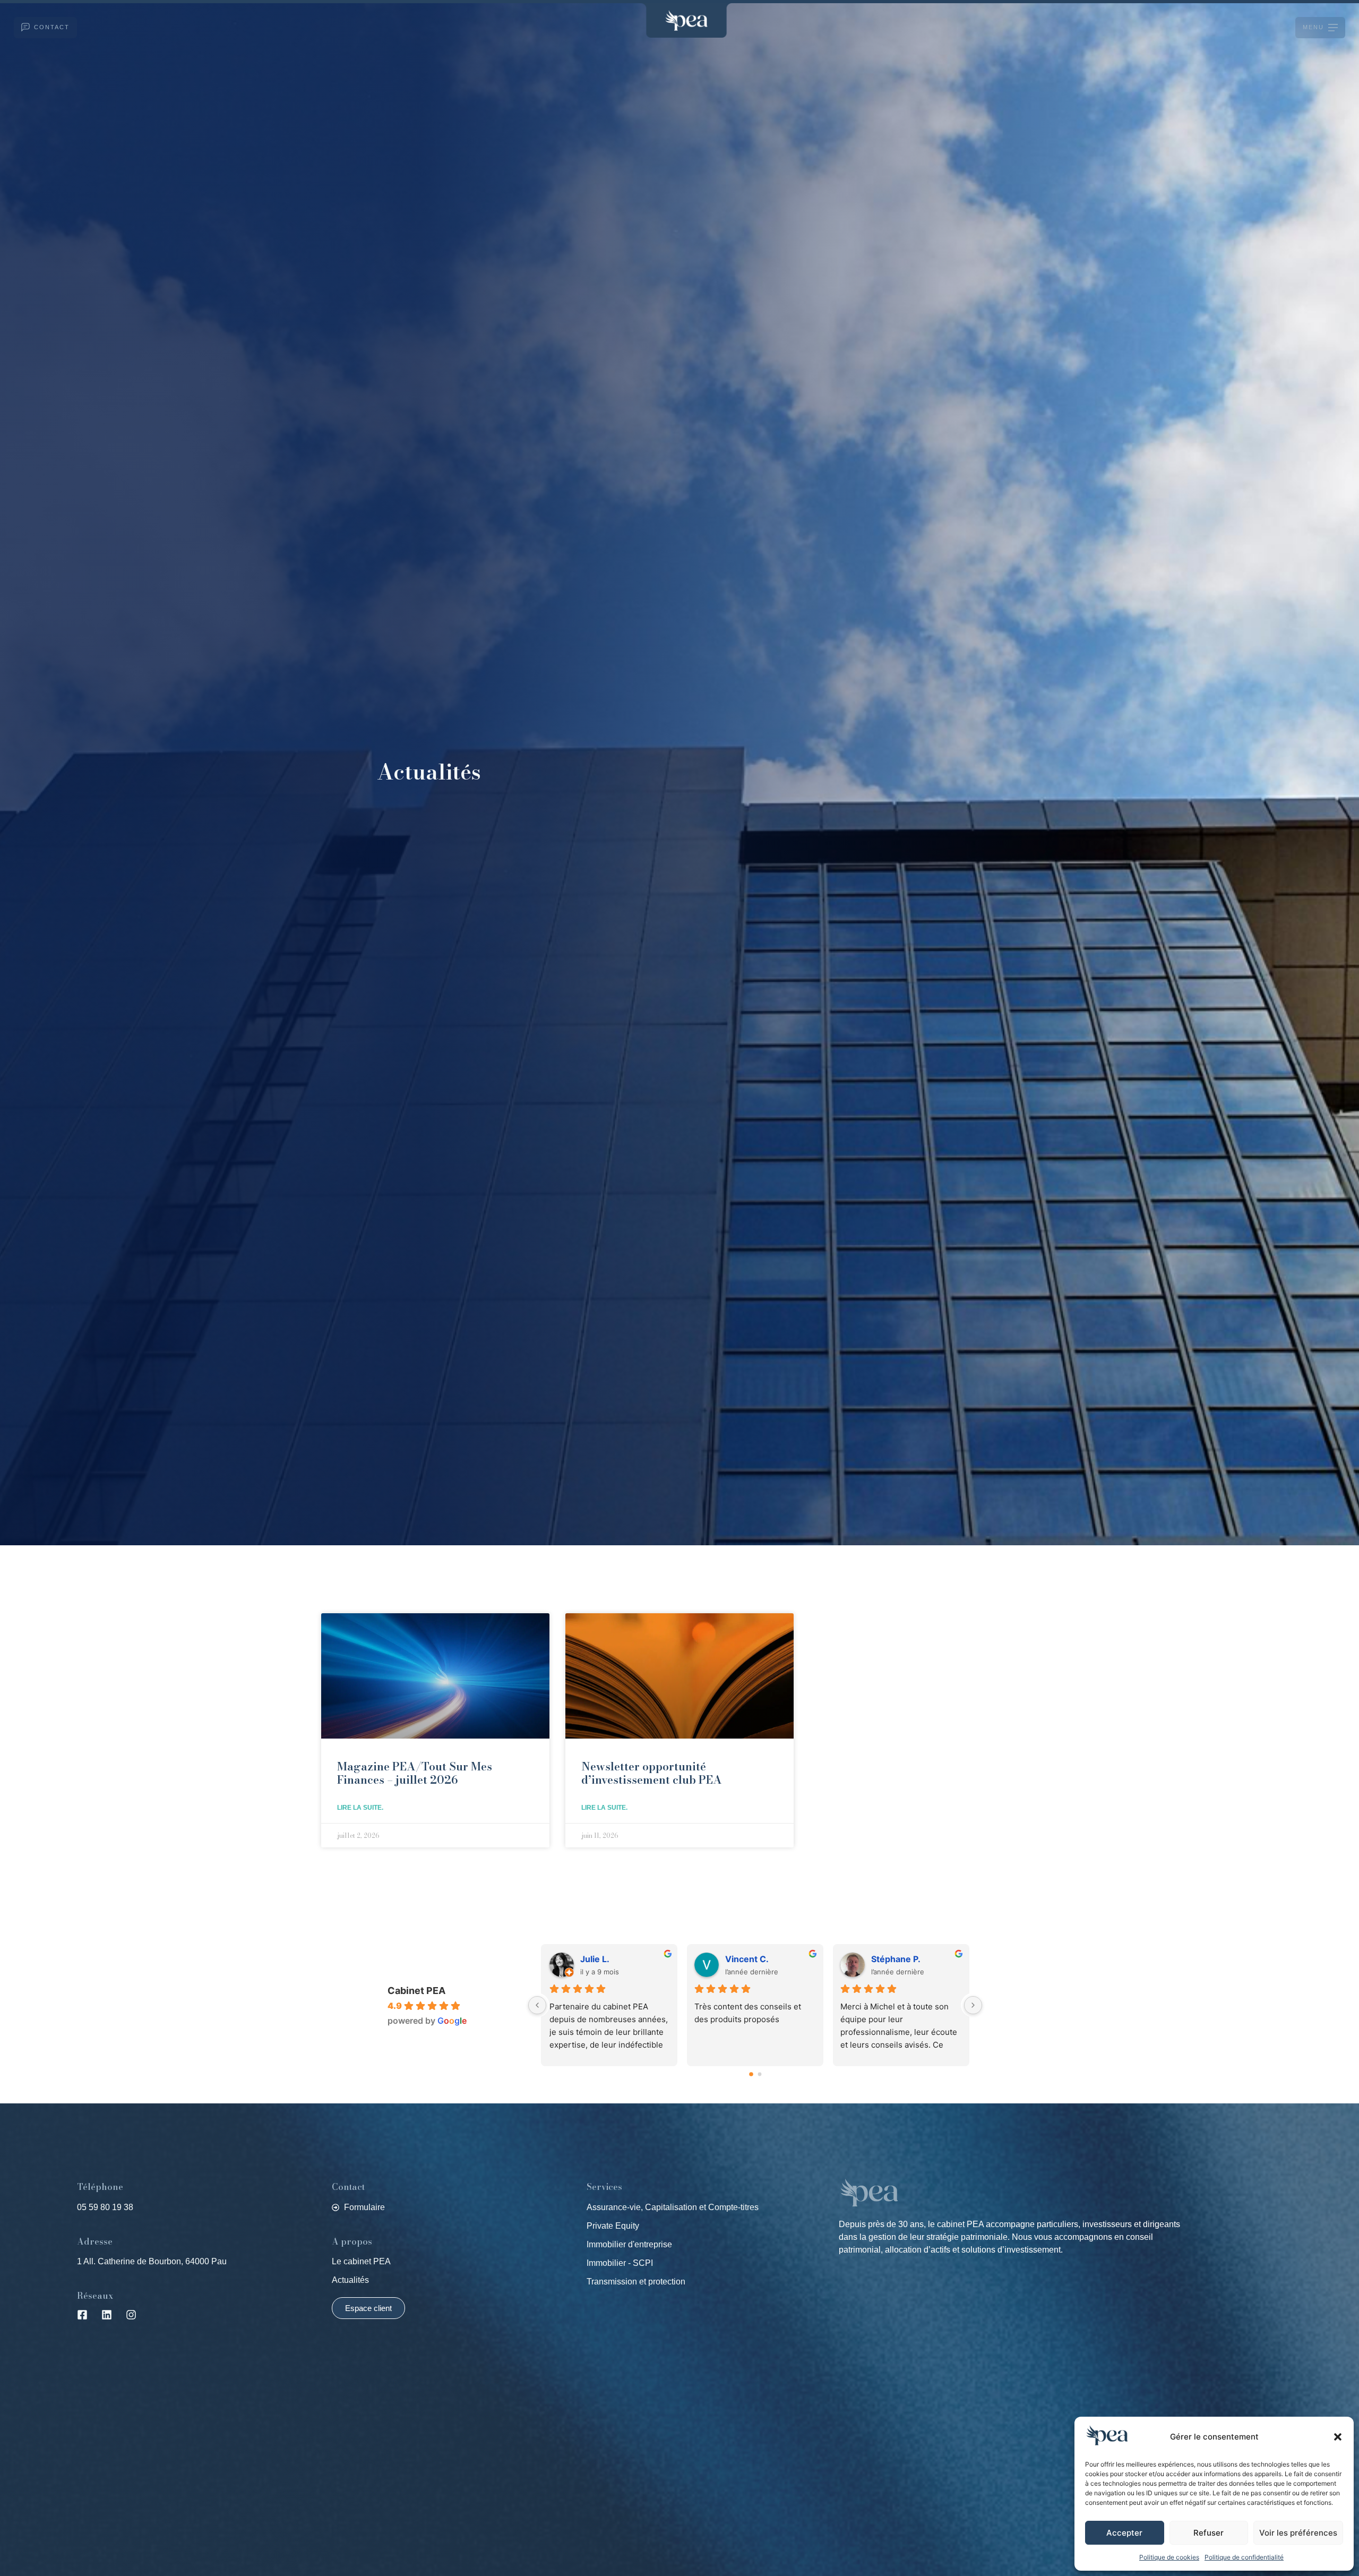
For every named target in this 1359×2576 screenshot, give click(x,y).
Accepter (1124, 2533)
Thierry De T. (900, 1959)
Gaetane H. (749, 1959)
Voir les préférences (1298, 2533)
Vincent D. (602, 1959)
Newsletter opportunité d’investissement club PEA (652, 1773)
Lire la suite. (360, 1808)
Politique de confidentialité (1244, 2557)
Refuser (1209, 2533)
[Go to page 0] (751, 2074)
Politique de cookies (1169, 2557)
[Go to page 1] (760, 2074)
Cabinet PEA (416, 1991)
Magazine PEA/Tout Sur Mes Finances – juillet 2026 (415, 1773)
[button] (1338, 2437)
